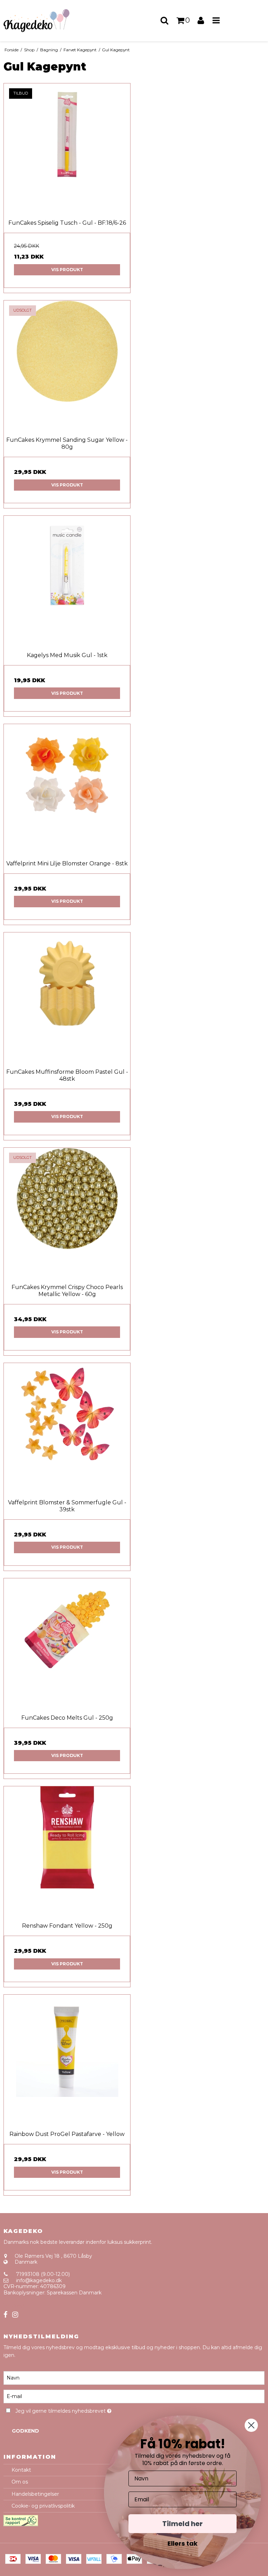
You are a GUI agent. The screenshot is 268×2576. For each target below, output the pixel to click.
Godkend (25, 2431)
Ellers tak (183, 2543)
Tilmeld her (183, 2524)
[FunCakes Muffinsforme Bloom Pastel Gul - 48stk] (67, 996)
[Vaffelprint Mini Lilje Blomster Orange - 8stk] (67, 787)
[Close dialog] (251, 2425)
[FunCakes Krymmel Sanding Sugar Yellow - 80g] (67, 364)
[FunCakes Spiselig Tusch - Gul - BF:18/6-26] (67, 147)
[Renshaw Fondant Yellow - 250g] (67, 1849)
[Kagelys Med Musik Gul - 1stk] (67, 579)
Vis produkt (67, 270)
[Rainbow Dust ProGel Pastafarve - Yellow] (67, 2058)
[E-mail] (134, 2396)
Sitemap (14, 2305)
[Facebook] (5, 2315)
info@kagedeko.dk (39, 2280)
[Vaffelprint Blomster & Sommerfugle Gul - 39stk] (67, 1426)
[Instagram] (15, 2315)
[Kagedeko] (45, 21)
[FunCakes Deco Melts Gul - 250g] (67, 1641)
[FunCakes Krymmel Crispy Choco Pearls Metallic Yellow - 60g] (67, 1211)
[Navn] (134, 2377)
